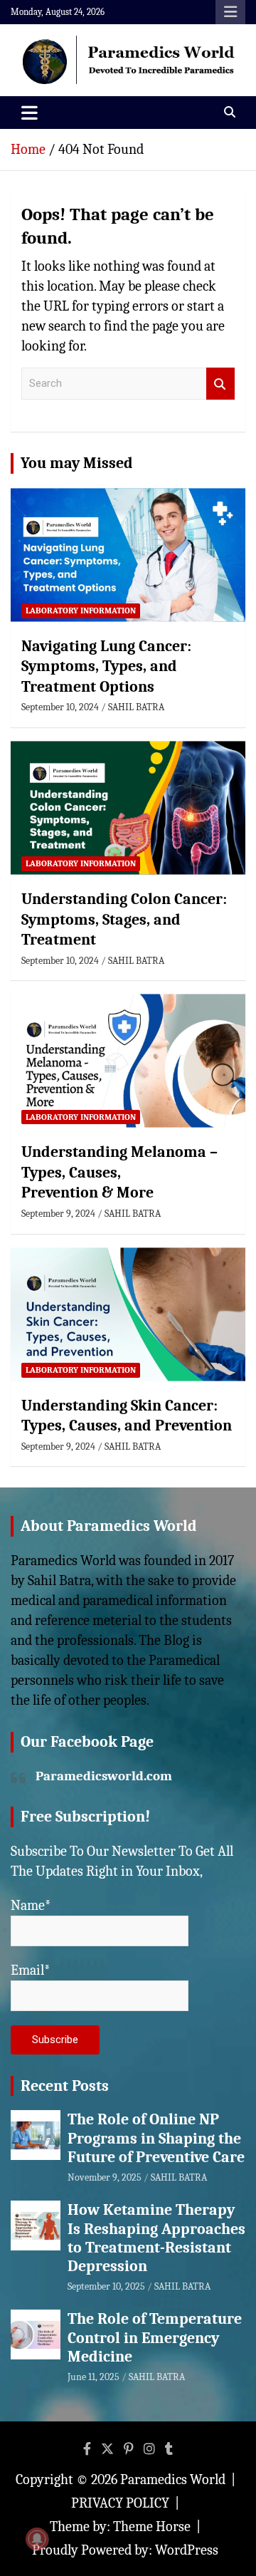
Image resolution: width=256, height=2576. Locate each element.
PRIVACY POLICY (120, 2503)
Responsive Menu (230, 12)
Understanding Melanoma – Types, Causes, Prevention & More (119, 1172)
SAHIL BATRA (136, 707)
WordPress (187, 2550)
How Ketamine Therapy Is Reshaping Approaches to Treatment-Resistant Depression (156, 2238)
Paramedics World (173, 2479)
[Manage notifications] (37, 2539)
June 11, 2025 (94, 2377)
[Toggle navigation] (30, 113)
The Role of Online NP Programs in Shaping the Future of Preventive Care (156, 2138)
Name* (31, 1905)
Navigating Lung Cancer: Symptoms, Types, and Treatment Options (106, 666)
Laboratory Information (81, 611)
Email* (31, 1970)
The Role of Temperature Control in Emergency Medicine (155, 2338)
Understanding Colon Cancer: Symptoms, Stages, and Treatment (124, 919)
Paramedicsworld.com (104, 1776)
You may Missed (77, 463)
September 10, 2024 (60, 707)
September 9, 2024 (58, 1214)
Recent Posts (65, 2086)
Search (220, 384)
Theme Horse (152, 2526)
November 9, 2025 (105, 2177)
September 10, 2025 (106, 2286)
